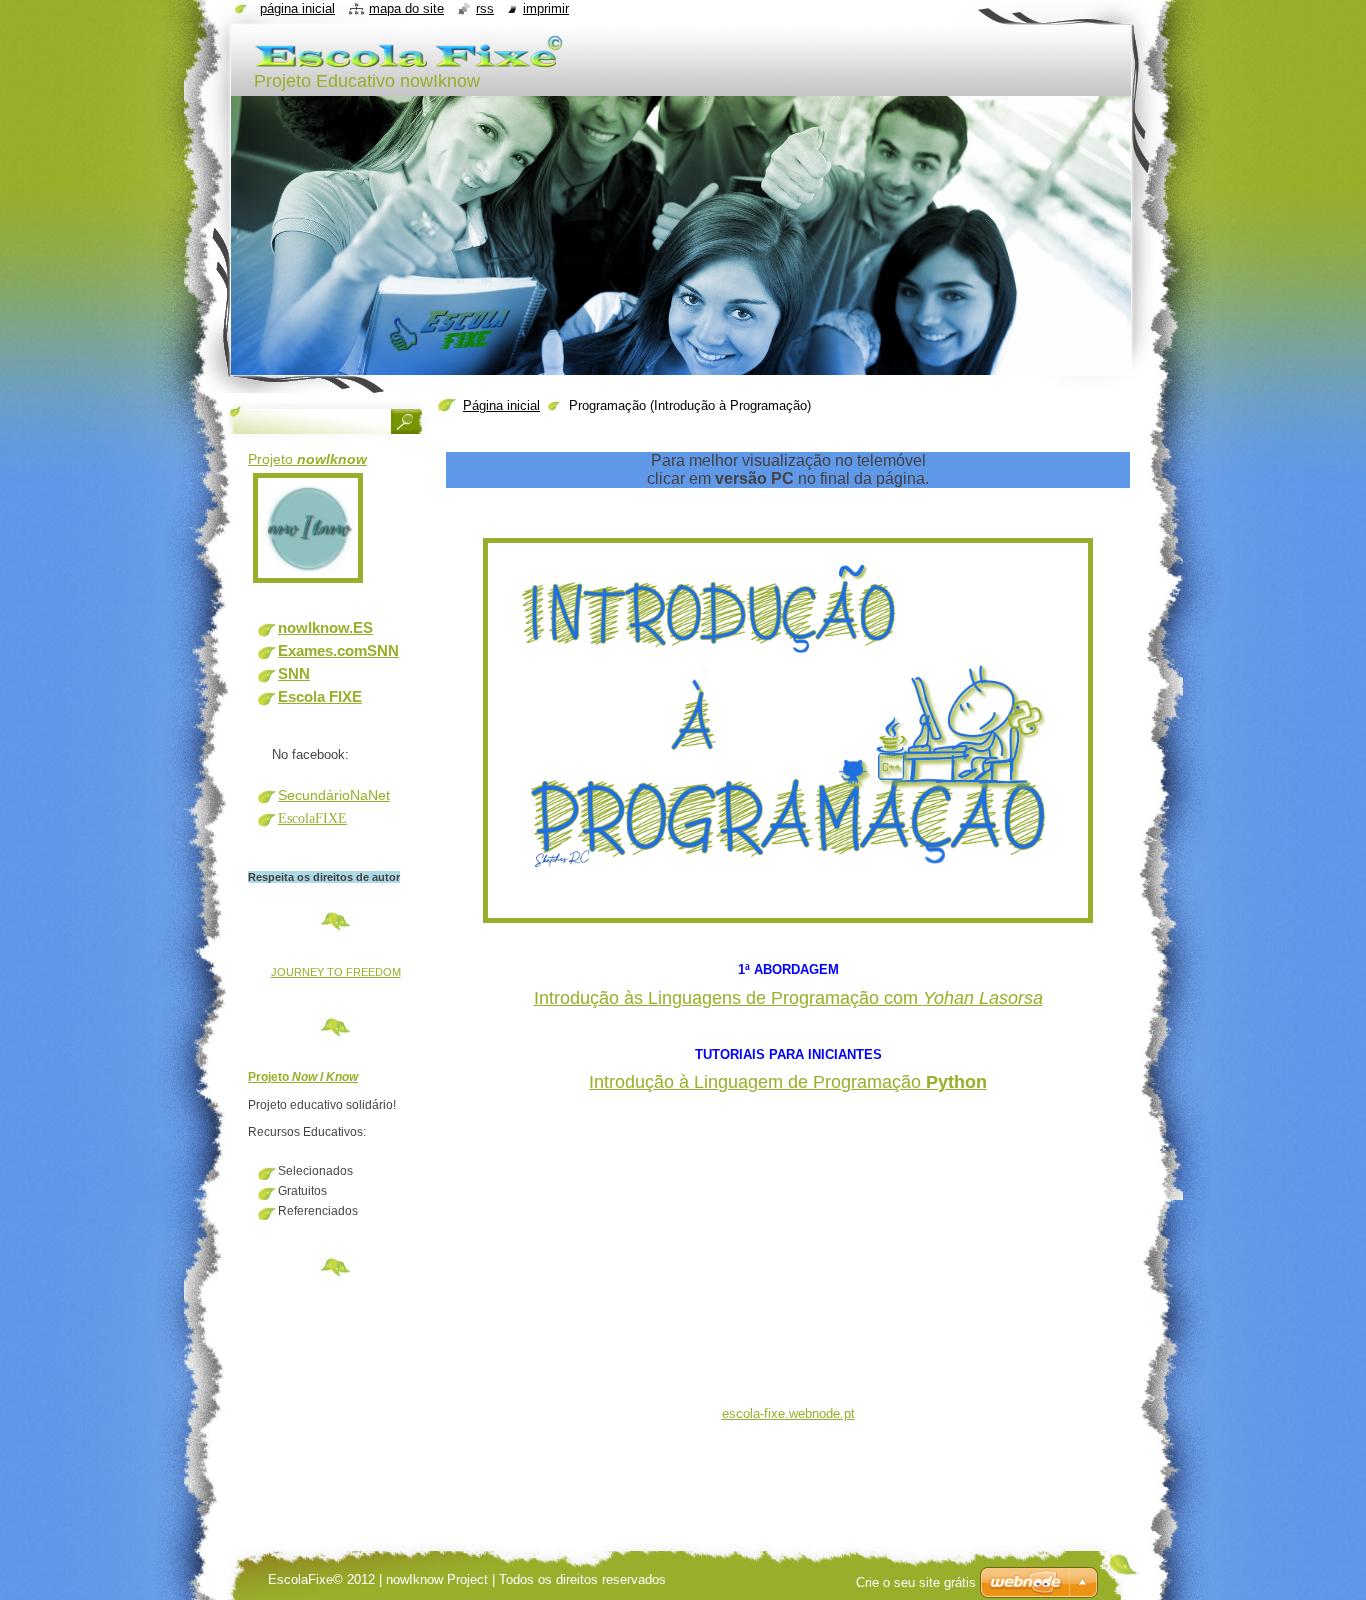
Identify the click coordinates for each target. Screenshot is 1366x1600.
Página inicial (501, 405)
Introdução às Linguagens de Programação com (788, 998)
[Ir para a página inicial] (409, 62)
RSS (485, 8)
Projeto (307, 459)
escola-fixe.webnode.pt (788, 1413)
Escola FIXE (320, 696)
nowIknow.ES (325, 627)
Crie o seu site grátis (916, 1582)
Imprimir (546, 8)
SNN (294, 673)
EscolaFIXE (312, 818)
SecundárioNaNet (334, 795)
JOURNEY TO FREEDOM (336, 972)
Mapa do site (406, 8)
